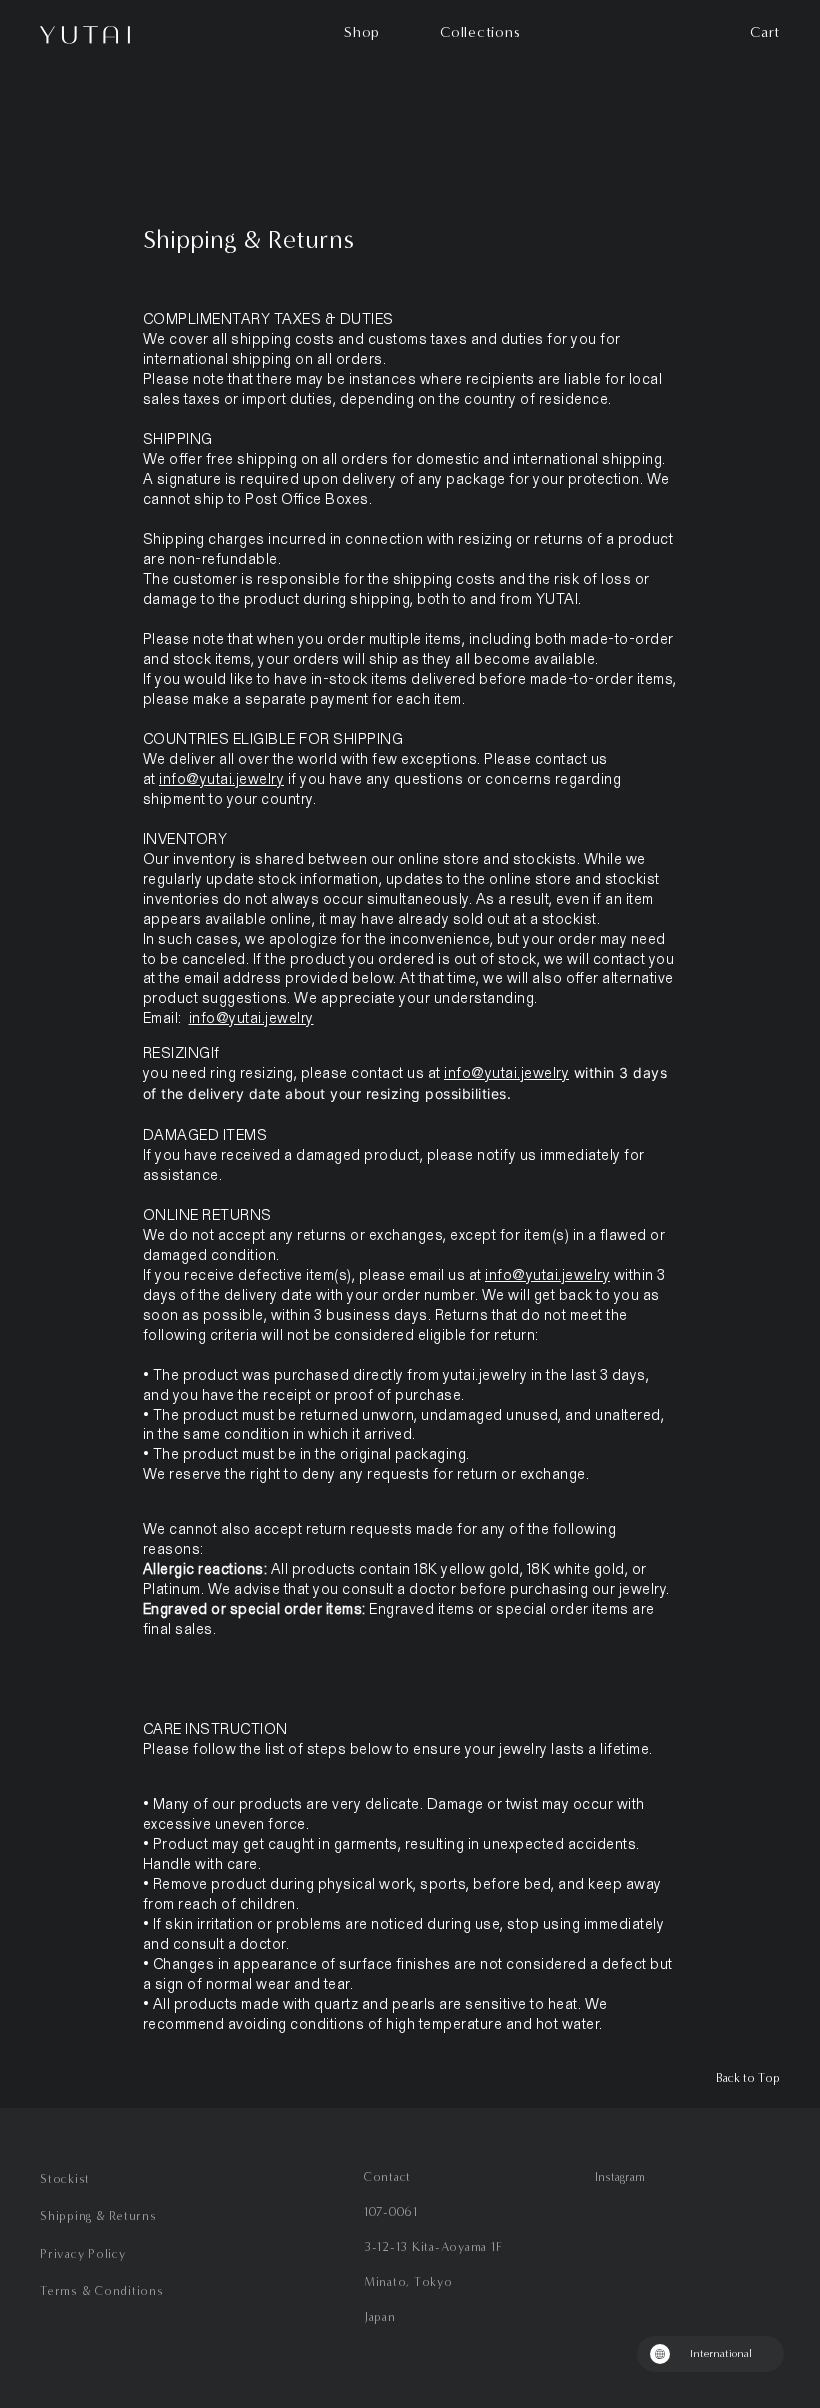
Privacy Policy (83, 2253)
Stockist (65, 2178)
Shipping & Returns (98, 2215)
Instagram (620, 2176)
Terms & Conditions (102, 2290)
